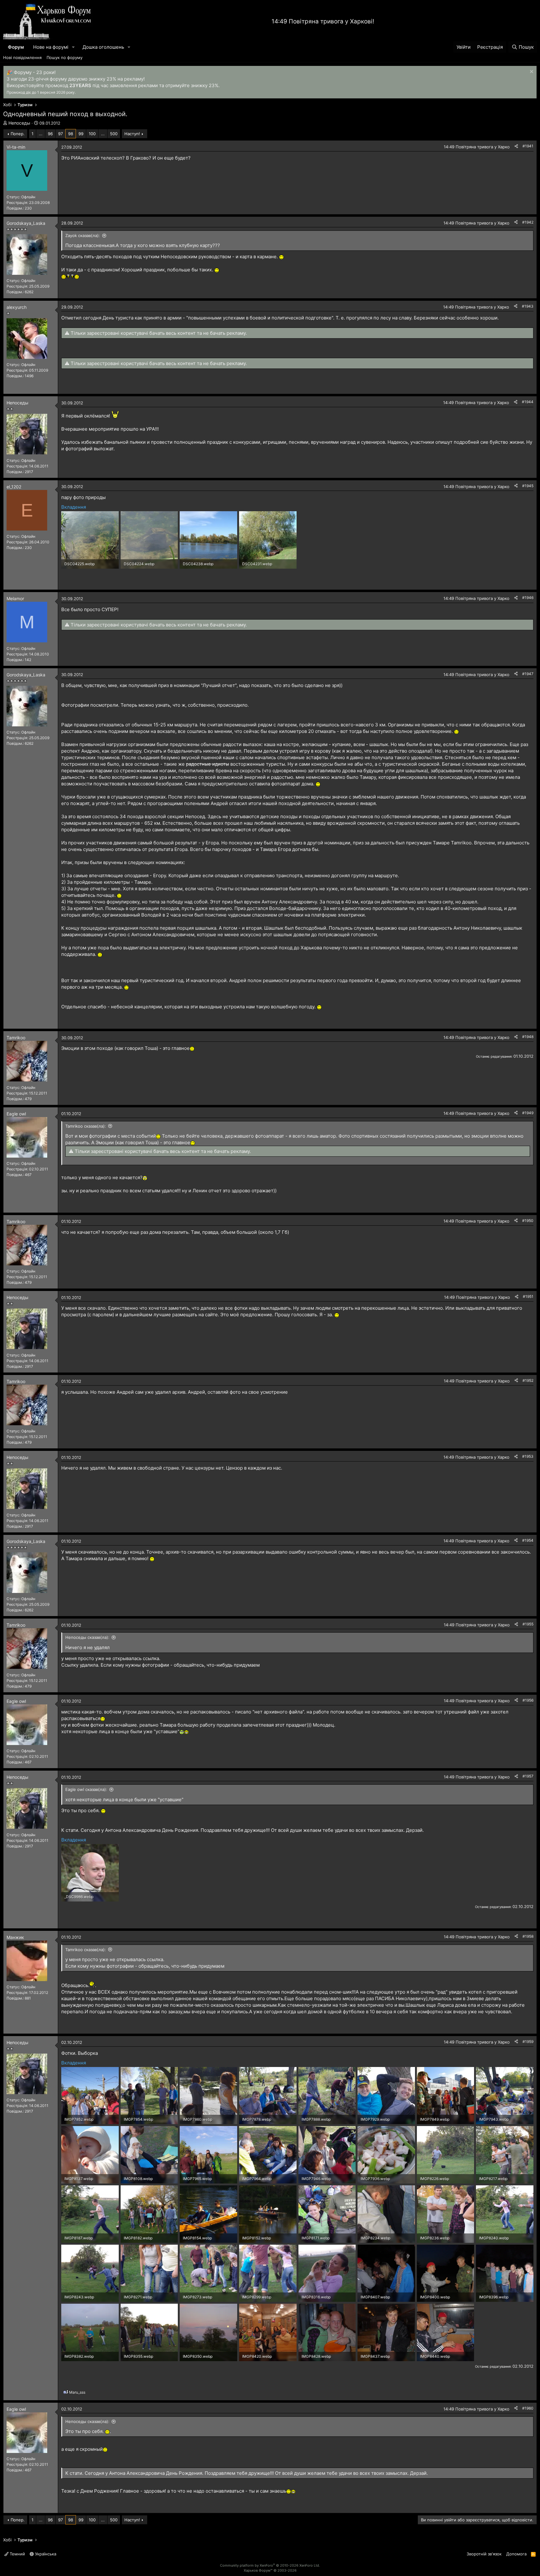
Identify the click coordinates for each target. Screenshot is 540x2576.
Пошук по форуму (65, 57)
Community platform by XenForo (270, 2565)
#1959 (528, 2042)
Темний (17, 2554)
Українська (45, 2554)
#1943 (528, 306)
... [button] (41, 134)
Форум (16, 47)
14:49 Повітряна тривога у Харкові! (323, 21)
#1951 (528, 1296)
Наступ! (132, 134)
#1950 (528, 1221)
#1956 (528, 1700)
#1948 (528, 1037)
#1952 (528, 1380)
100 (92, 134)
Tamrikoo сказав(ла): (86, 1126)
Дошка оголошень (103, 47)
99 (81, 134)
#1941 (528, 146)
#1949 (528, 1113)
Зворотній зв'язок (484, 2554)
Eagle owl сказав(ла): (86, 1789)
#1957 (528, 1776)
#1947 (528, 674)
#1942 (528, 222)
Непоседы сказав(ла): (87, 1637)
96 (50, 134)
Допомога (516, 2554)
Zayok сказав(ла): (83, 235)
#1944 (528, 402)
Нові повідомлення (22, 57)
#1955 (528, 1624)
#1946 (528, 598)
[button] (73, 47)
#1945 (528, 486)
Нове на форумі (51, 47)
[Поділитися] (516, 146)
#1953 (528, 1456)
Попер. (18, 134)
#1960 (528, 2408)
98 (71, 134)
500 (114, 134)
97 (60, 134)
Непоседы (19, 123)
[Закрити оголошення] (531, 72)
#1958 (528, 1936)
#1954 (528, 1540)
